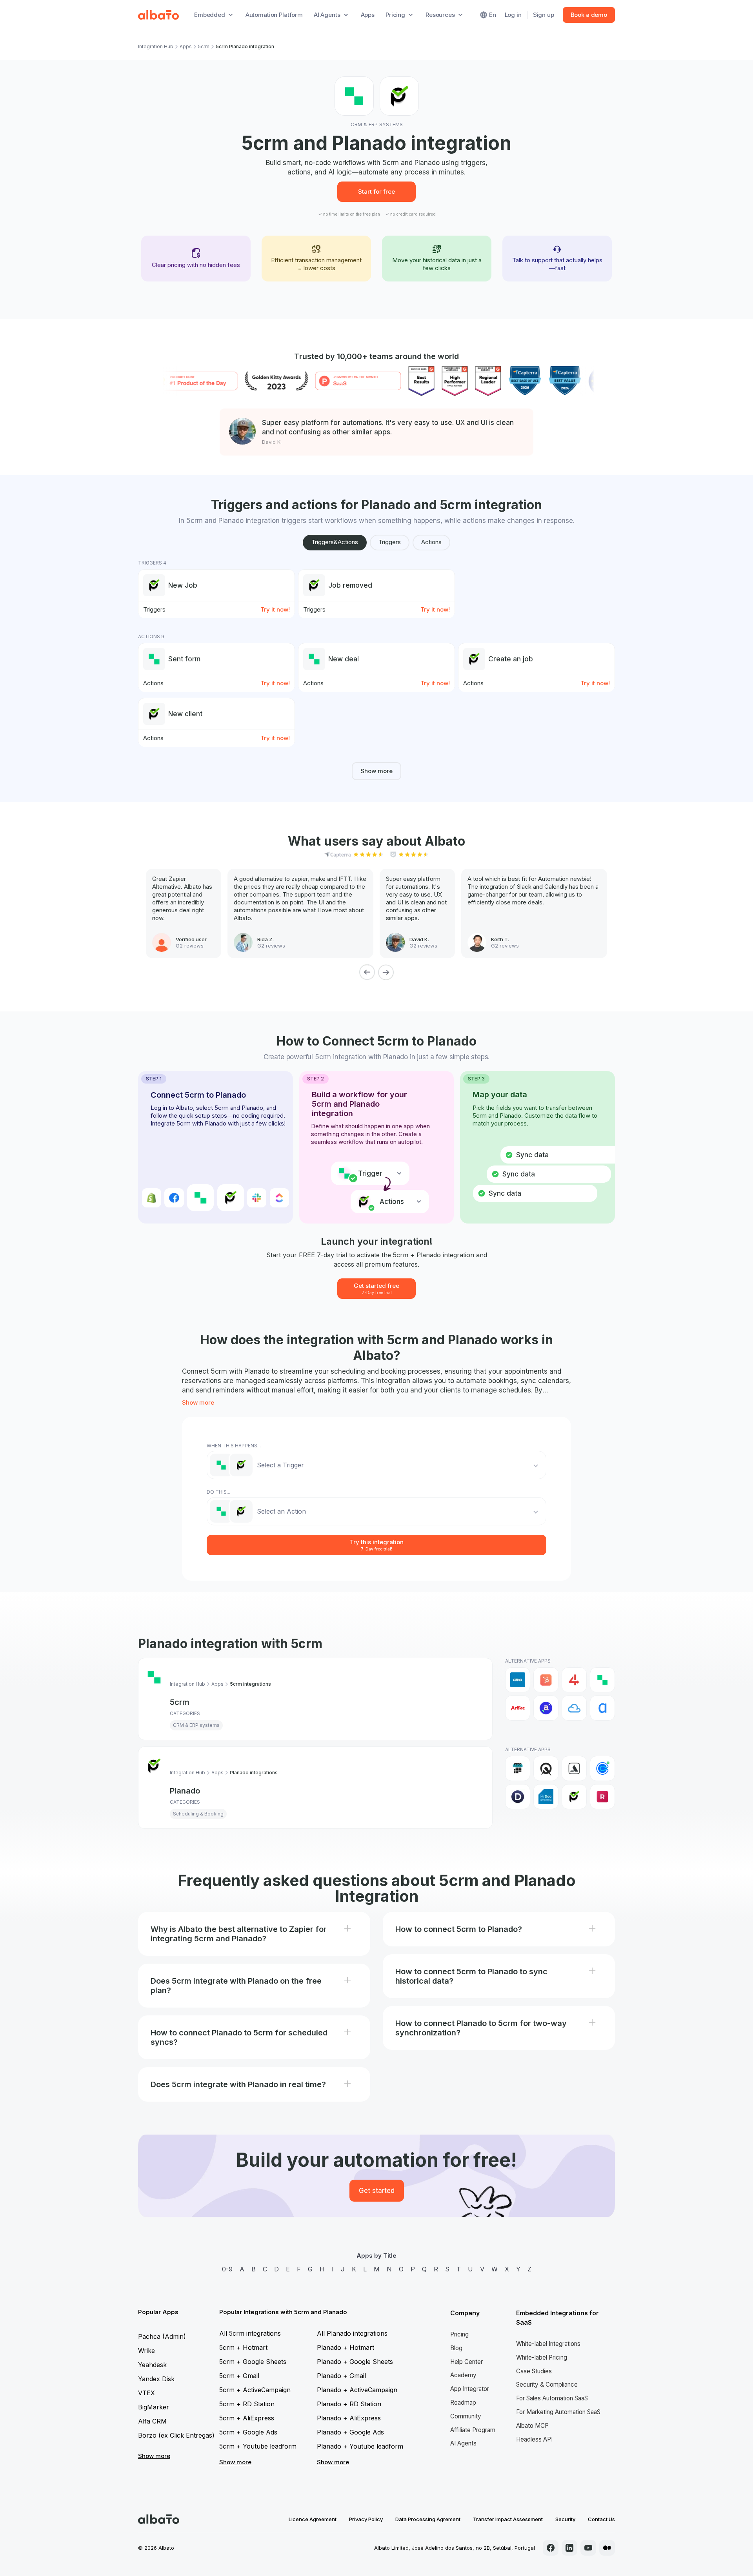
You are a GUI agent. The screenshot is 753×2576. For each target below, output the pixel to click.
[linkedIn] (569, 2548)
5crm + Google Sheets (253, 2362)
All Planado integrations (352, 2333)
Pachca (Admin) (162, 2336)
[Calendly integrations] (602, 1768)
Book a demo (589, 15)
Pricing (459, 2334)
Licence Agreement (313, 2519)
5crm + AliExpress (247, 2418)
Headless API (534, 2439)
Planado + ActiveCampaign (357, 2390)
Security (565, 2519)
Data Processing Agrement (428, 2519)
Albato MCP (532, 2426)
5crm (204, 46)
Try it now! (275, 609)
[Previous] (367, 972)
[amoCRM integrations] (518, 1680)
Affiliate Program (473, 2430)
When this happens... (234, 1446)
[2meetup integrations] (518, 1768)
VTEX (146, 2393)
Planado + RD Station (349, 2404)
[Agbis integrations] (518, 1708)
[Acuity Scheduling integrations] (546, 1768)
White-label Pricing (542, 2357)
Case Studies (534, 2371)
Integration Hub (156, 46)
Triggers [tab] (390, 542)
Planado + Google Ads (350, 2432)
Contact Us (601, 2519)
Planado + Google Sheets (355, 2362)
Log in (513, 15)
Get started (377, 2191)
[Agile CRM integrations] (574, 1708)
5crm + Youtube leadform (258, 2446)
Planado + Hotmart (346, 2347)
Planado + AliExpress (349, 2418)
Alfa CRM (152, 2421)
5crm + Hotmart (243, 2347)
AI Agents (463, 2443)
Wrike (146, 2351)
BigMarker (154, 2407)
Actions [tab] (431, 542)
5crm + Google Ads (248, 2432)
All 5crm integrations (250, 2333)
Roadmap (463, 2403)
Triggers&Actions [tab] (335, 542)
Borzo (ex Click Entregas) (176, 2435)
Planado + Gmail (341, 2376)
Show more (376, 771)
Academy (463, 2375)
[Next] (386, 972)
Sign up (544, 15)
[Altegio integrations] (574, 1768)
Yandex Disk (156, 2379)
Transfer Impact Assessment (508, 2519)
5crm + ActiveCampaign (255, 2390)
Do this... (218, 1492)
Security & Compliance (547, 2384)
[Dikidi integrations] (518, 1797)
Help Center (467, 2362)
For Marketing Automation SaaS (558, 2412)
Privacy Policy (366, 2519)
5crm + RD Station (247, 2404)
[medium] (607, 2548)
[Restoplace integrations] (602, 1797)
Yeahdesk (152, 2365)
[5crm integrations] (602, 1680)
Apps (368, 15)
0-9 (227, 2269)
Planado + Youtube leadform (360, 2446)
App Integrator (470, 2389)
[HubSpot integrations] (546, 1680)
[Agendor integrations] (546, 1708)
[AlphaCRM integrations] (602, 1708)
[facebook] (551, 2548)
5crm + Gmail (239, 2376)
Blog (456, 2348)
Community (466, 2416)
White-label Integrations (548, 2344)
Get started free (376, 1288)
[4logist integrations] (574, 1680)
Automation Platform (274, 15)
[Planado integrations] (574, 1797)
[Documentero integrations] (546, 1797)
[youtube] (588, 2548)
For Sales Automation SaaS (552, 2398)
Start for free (376, 192)
